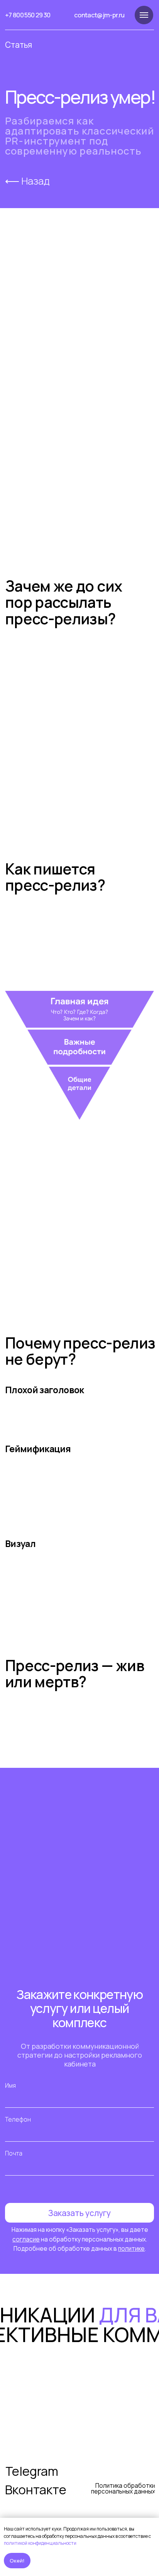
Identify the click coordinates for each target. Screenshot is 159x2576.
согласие (26, 2239)
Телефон (18, 2119)
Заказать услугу (79, 2213)
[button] (79, 1928)
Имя (10, 2086)
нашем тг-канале (121, 378)
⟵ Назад (27, 181)
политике (131, 2249)
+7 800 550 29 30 (28, 15)
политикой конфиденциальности (40, 2543)
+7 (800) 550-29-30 (76, 2429)
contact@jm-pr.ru (99, 15)
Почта (14, 2153)
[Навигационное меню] (144, 15)
